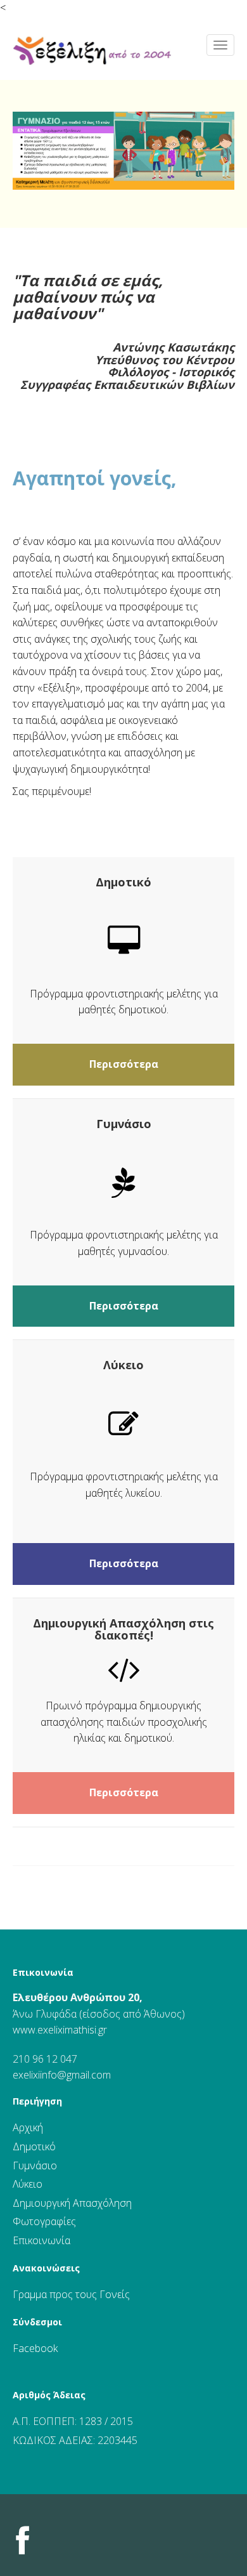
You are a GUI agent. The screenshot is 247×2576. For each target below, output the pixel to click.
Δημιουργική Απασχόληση (72, 2203)
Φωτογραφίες (44, 2221)
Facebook (35, 2348)
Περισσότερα (124, 1064)
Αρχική (28, 2127)
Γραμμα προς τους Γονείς (71, 2294)
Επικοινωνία (43, 1972)
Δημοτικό (34, 2146)
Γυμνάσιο (35, 2165)
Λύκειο (28, 2184)
